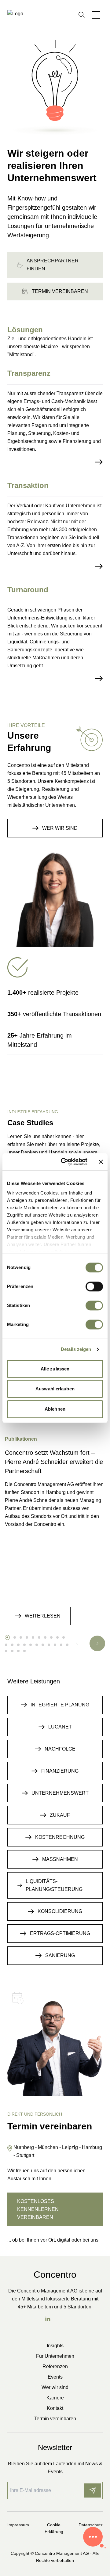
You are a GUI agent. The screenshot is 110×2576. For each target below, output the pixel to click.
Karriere (55, 2398)
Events (55, 2377)
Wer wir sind (55, 2387)
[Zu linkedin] (48, 2319)
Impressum (18, 2525)
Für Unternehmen (55, 2356)
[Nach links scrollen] (77, 1643)
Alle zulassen (55, 1369)
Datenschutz (91, 2525)
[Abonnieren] (93, 2490)
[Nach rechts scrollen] (97, 1643)
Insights (55, 2346)
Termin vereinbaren (55, 2419)
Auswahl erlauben (55, 1389)
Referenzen (55, 2366)
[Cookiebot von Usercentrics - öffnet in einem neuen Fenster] (64, 1162)
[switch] (94, 1286)
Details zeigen (76, 1349)
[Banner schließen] (101, 1162)
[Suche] (82, 15)
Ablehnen (55, 1409)
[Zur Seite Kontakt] (93, 2537)
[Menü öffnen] (97, 15)
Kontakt (55, 2408)
